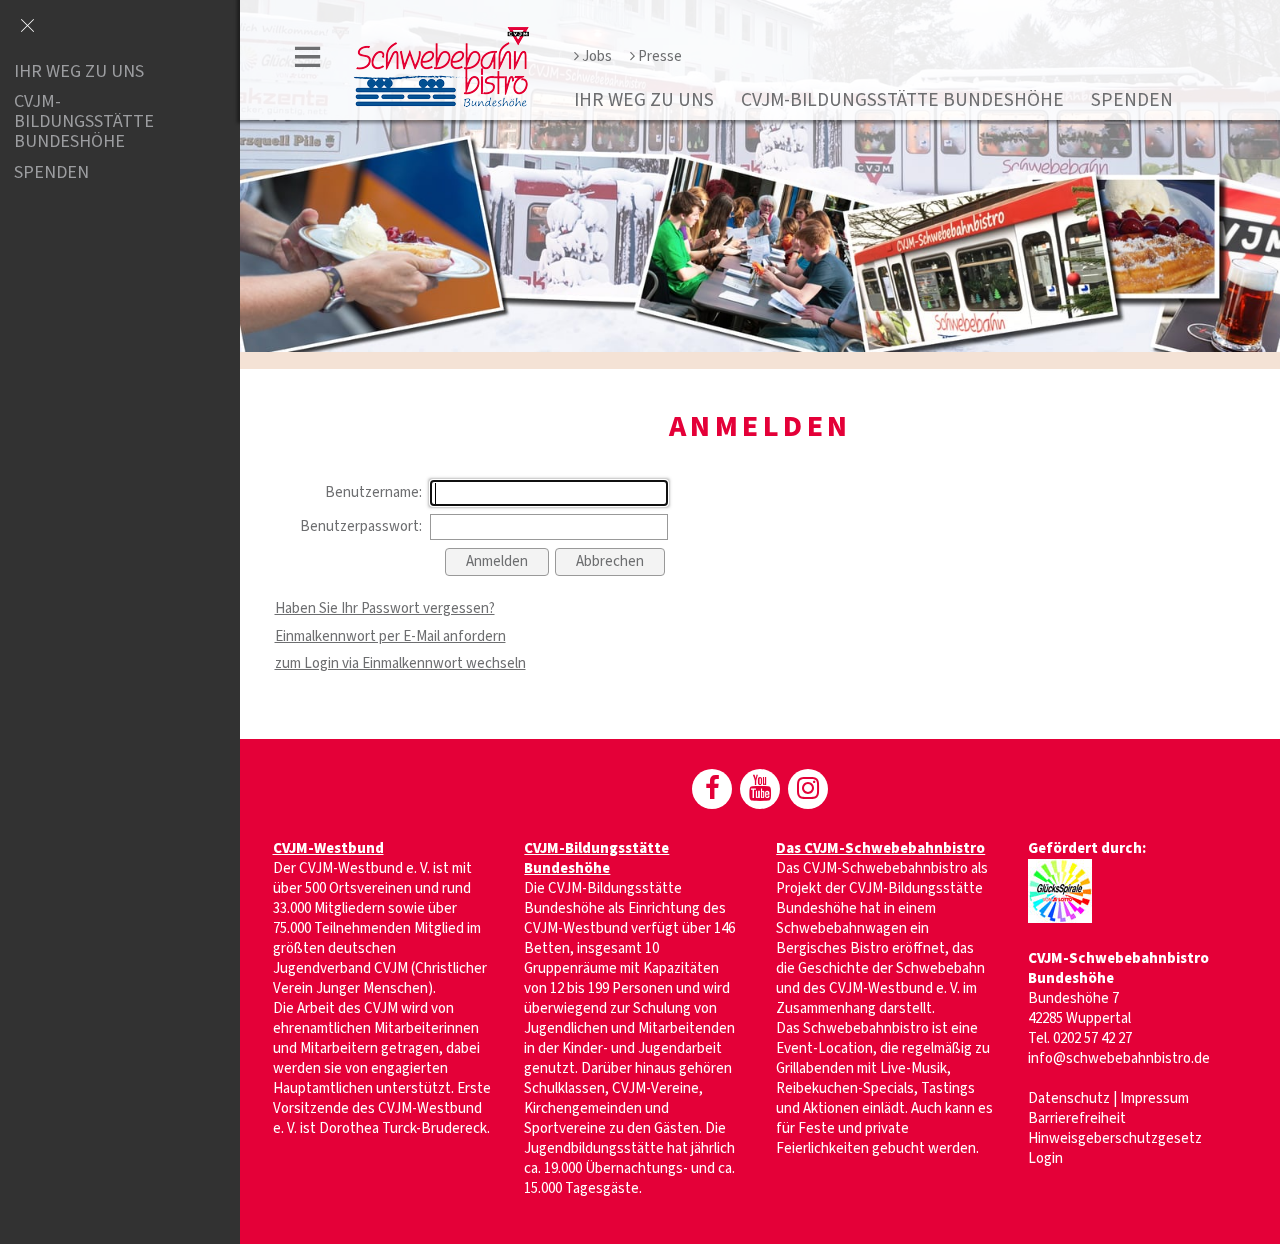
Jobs (597, 56)
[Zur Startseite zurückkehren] (441, 36)
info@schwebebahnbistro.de (1119, 1058)
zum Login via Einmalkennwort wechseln (400, 663)
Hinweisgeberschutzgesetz (1115, 1138)
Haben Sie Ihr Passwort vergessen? (385, 608)
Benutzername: (373, 492)
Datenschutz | (1074, 1098)
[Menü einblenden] (308, 60)
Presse (660, 56)
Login (1045, 1158)
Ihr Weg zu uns (644, 100)
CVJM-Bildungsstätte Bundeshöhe (902, 100)
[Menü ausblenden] (27, 27)
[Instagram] (808, 789)
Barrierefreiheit (1077, 1118)
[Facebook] (712, 789)
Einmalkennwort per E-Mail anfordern (390, 636)
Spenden (1132, 100)
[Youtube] (760, 789)
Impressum (1154, 1098)
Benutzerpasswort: (361, 526)
